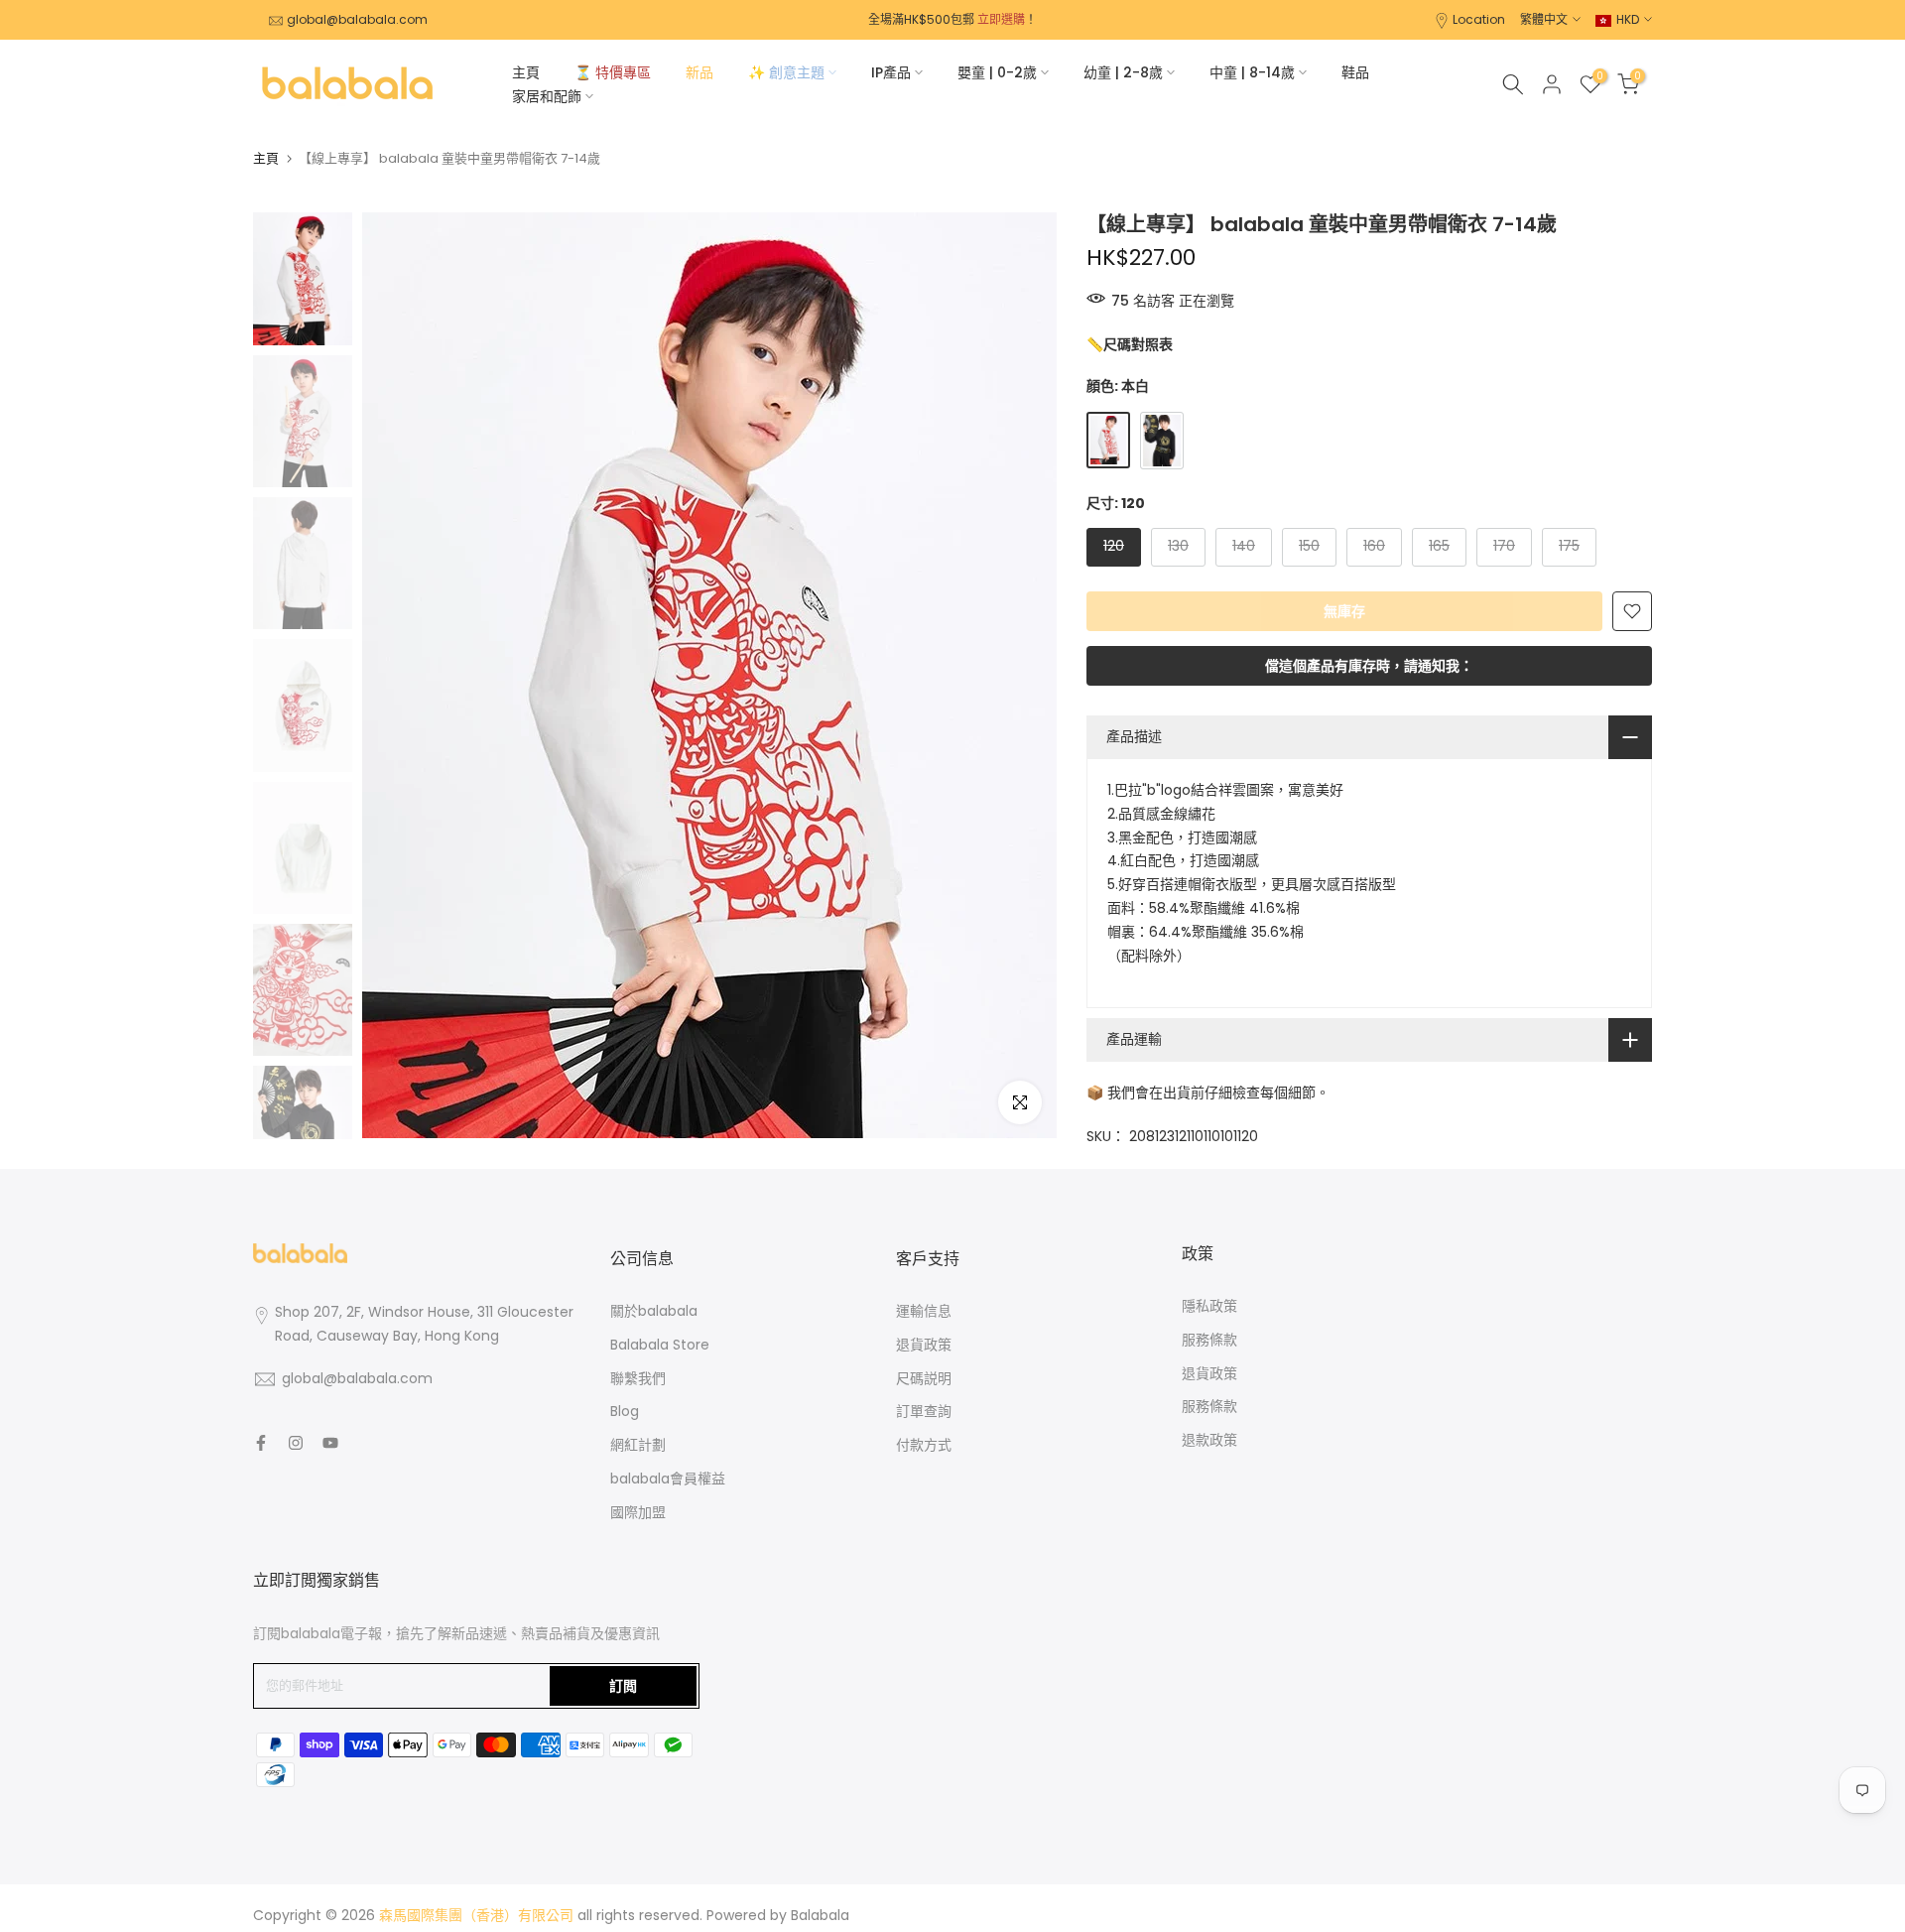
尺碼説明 (924, 1378)
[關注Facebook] (261, 1443)
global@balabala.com (357, 19)
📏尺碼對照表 (1130, 344)
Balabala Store (660, 1345)
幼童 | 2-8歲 (1123, 72)
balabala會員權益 (668, 1479)
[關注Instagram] (296, 1443)
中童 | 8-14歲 (1252, 72)
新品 (699, 72)
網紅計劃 (638, 1445)
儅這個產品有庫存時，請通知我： (1369, 666)
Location (1479, 19)
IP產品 (891, 72)
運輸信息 (924, 1311)
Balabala (820, 1915)
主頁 (526, 72)
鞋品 (1355, 72)
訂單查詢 (924, 1411)
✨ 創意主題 (786, 72)
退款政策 (1209, 1440)
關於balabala (654, 1311)
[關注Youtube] (330, 1443)
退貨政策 (924, 1345)
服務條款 (1209, 1340)
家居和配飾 (547, 96)
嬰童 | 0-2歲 (997, 72)
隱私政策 (1209, 1306)
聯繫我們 (638, 1378)
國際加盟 (638, 1512)
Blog (625, 1411)
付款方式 (924, 1445)
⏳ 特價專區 (613, 72)
